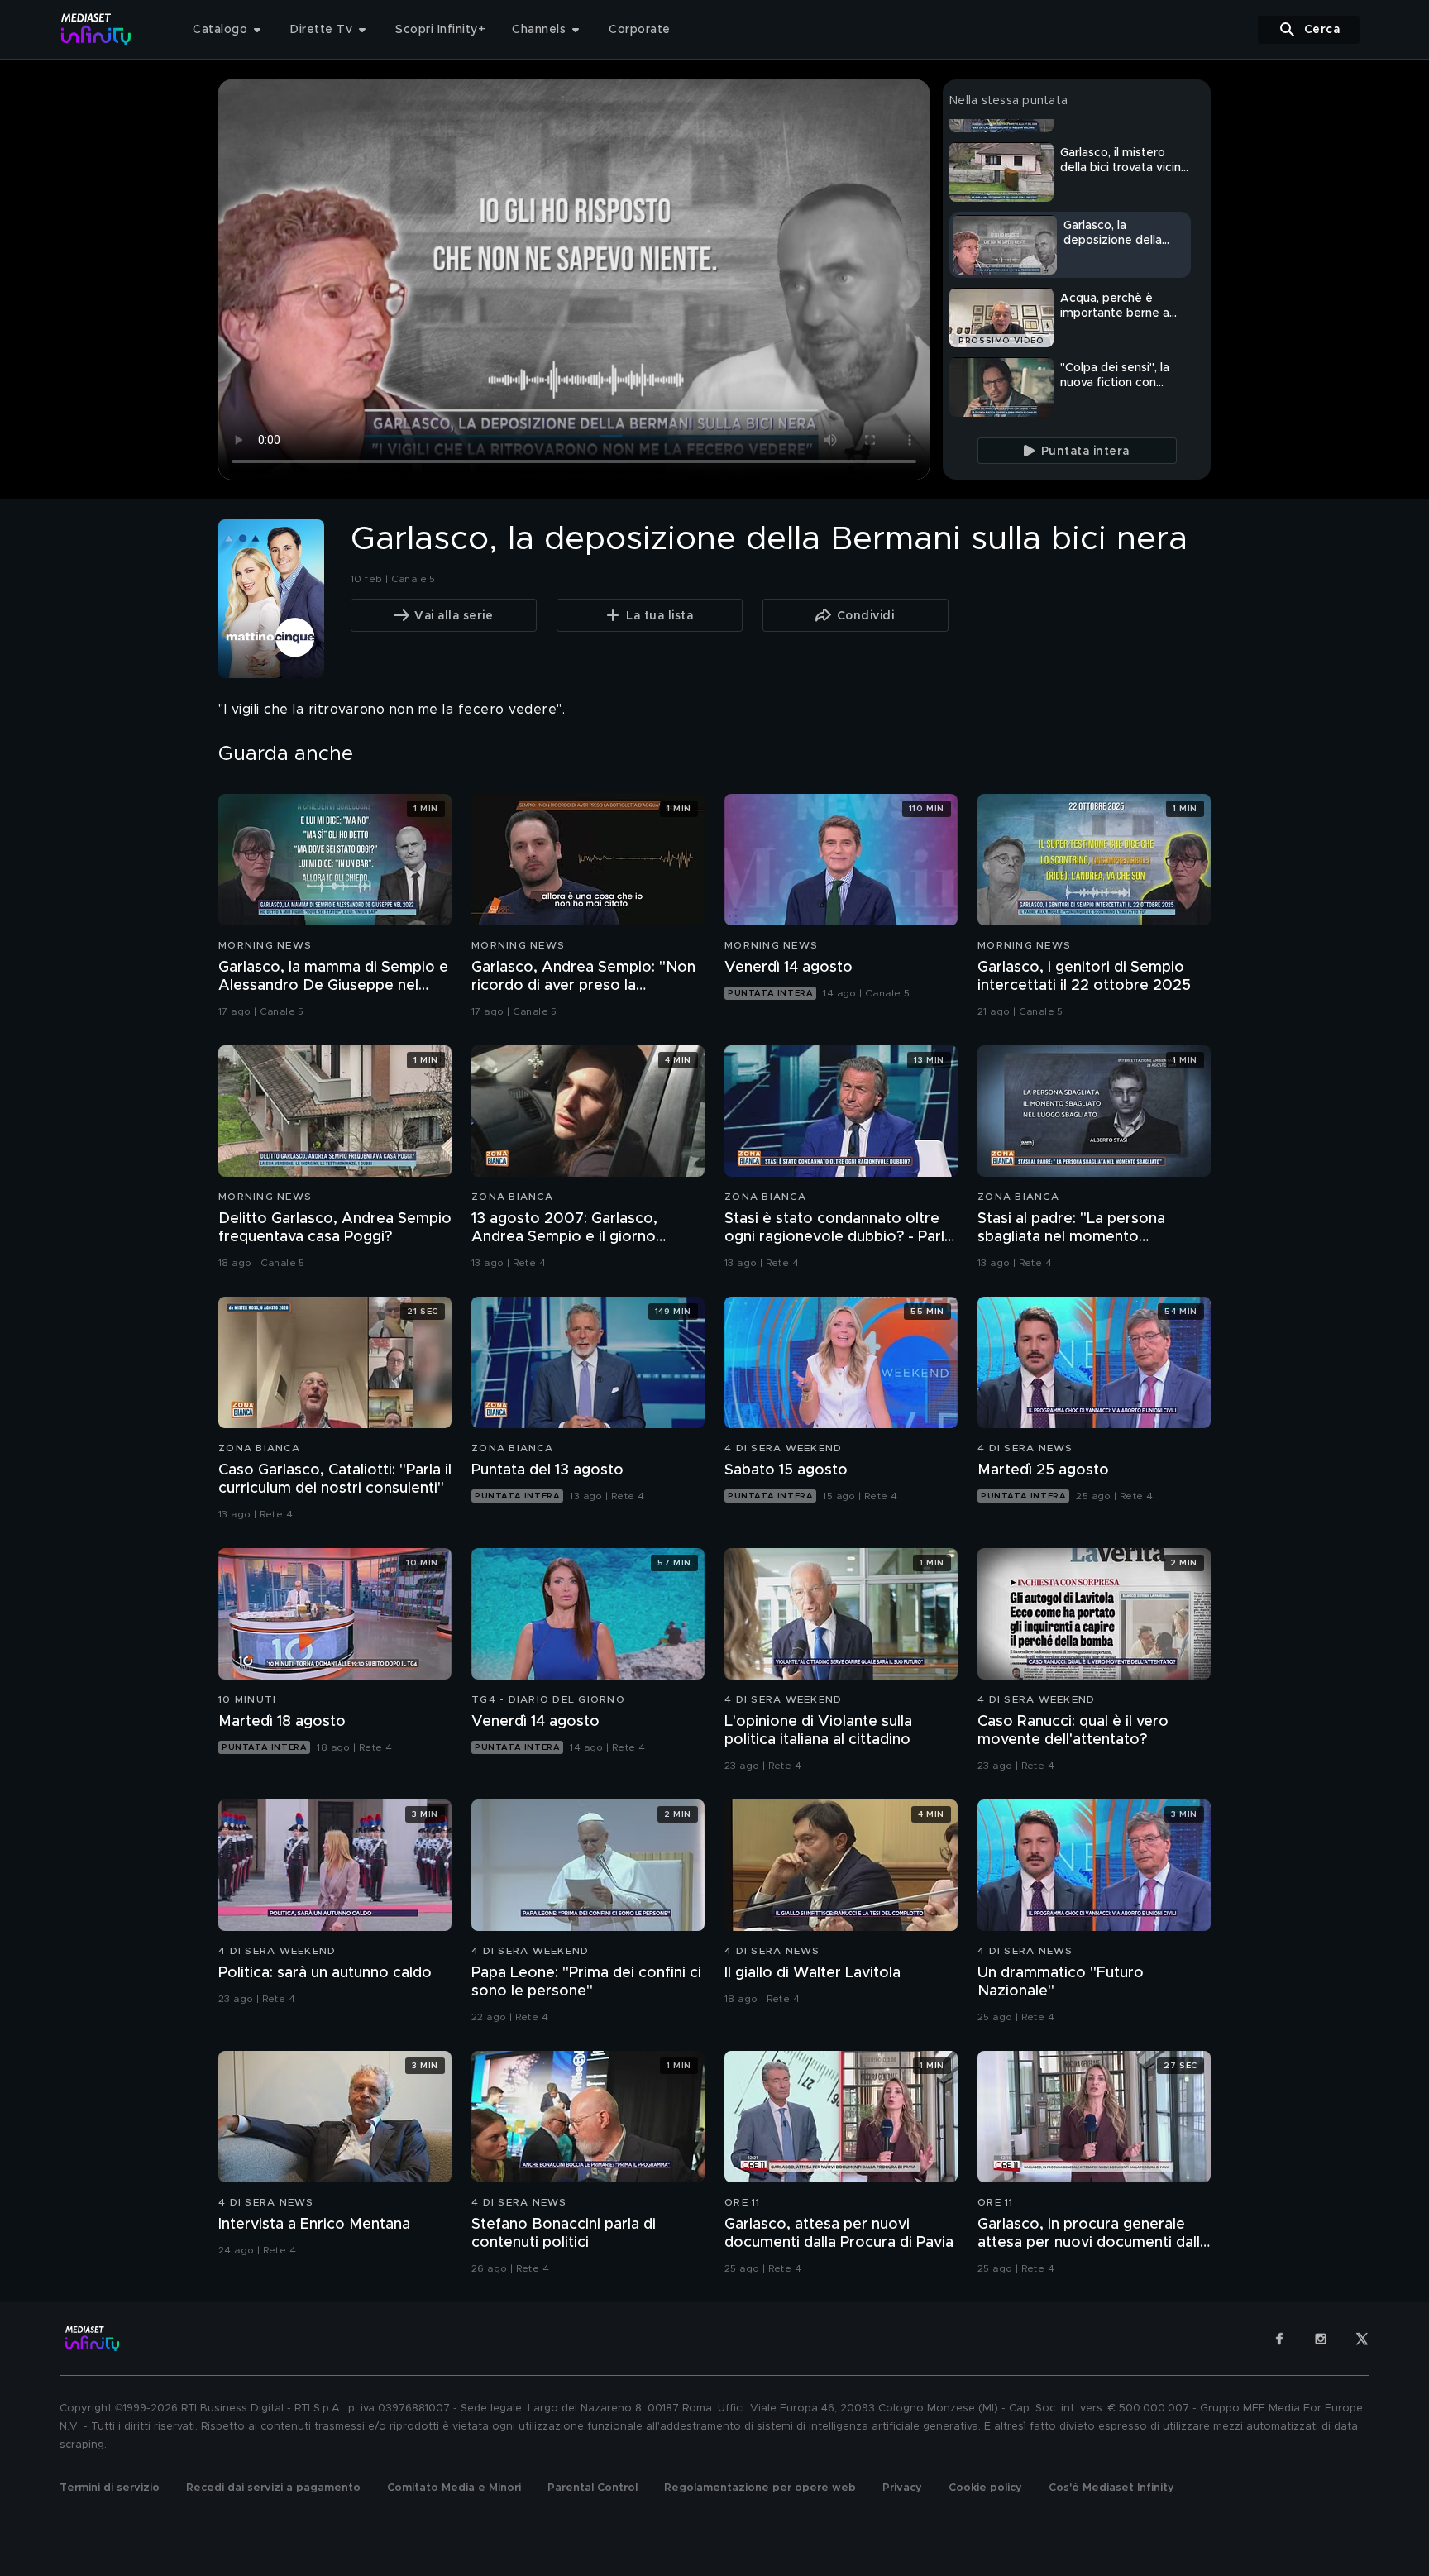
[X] (1362, 2339)
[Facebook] (1279, 2339)
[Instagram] (1321, 2339)
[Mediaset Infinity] (96, 29)
